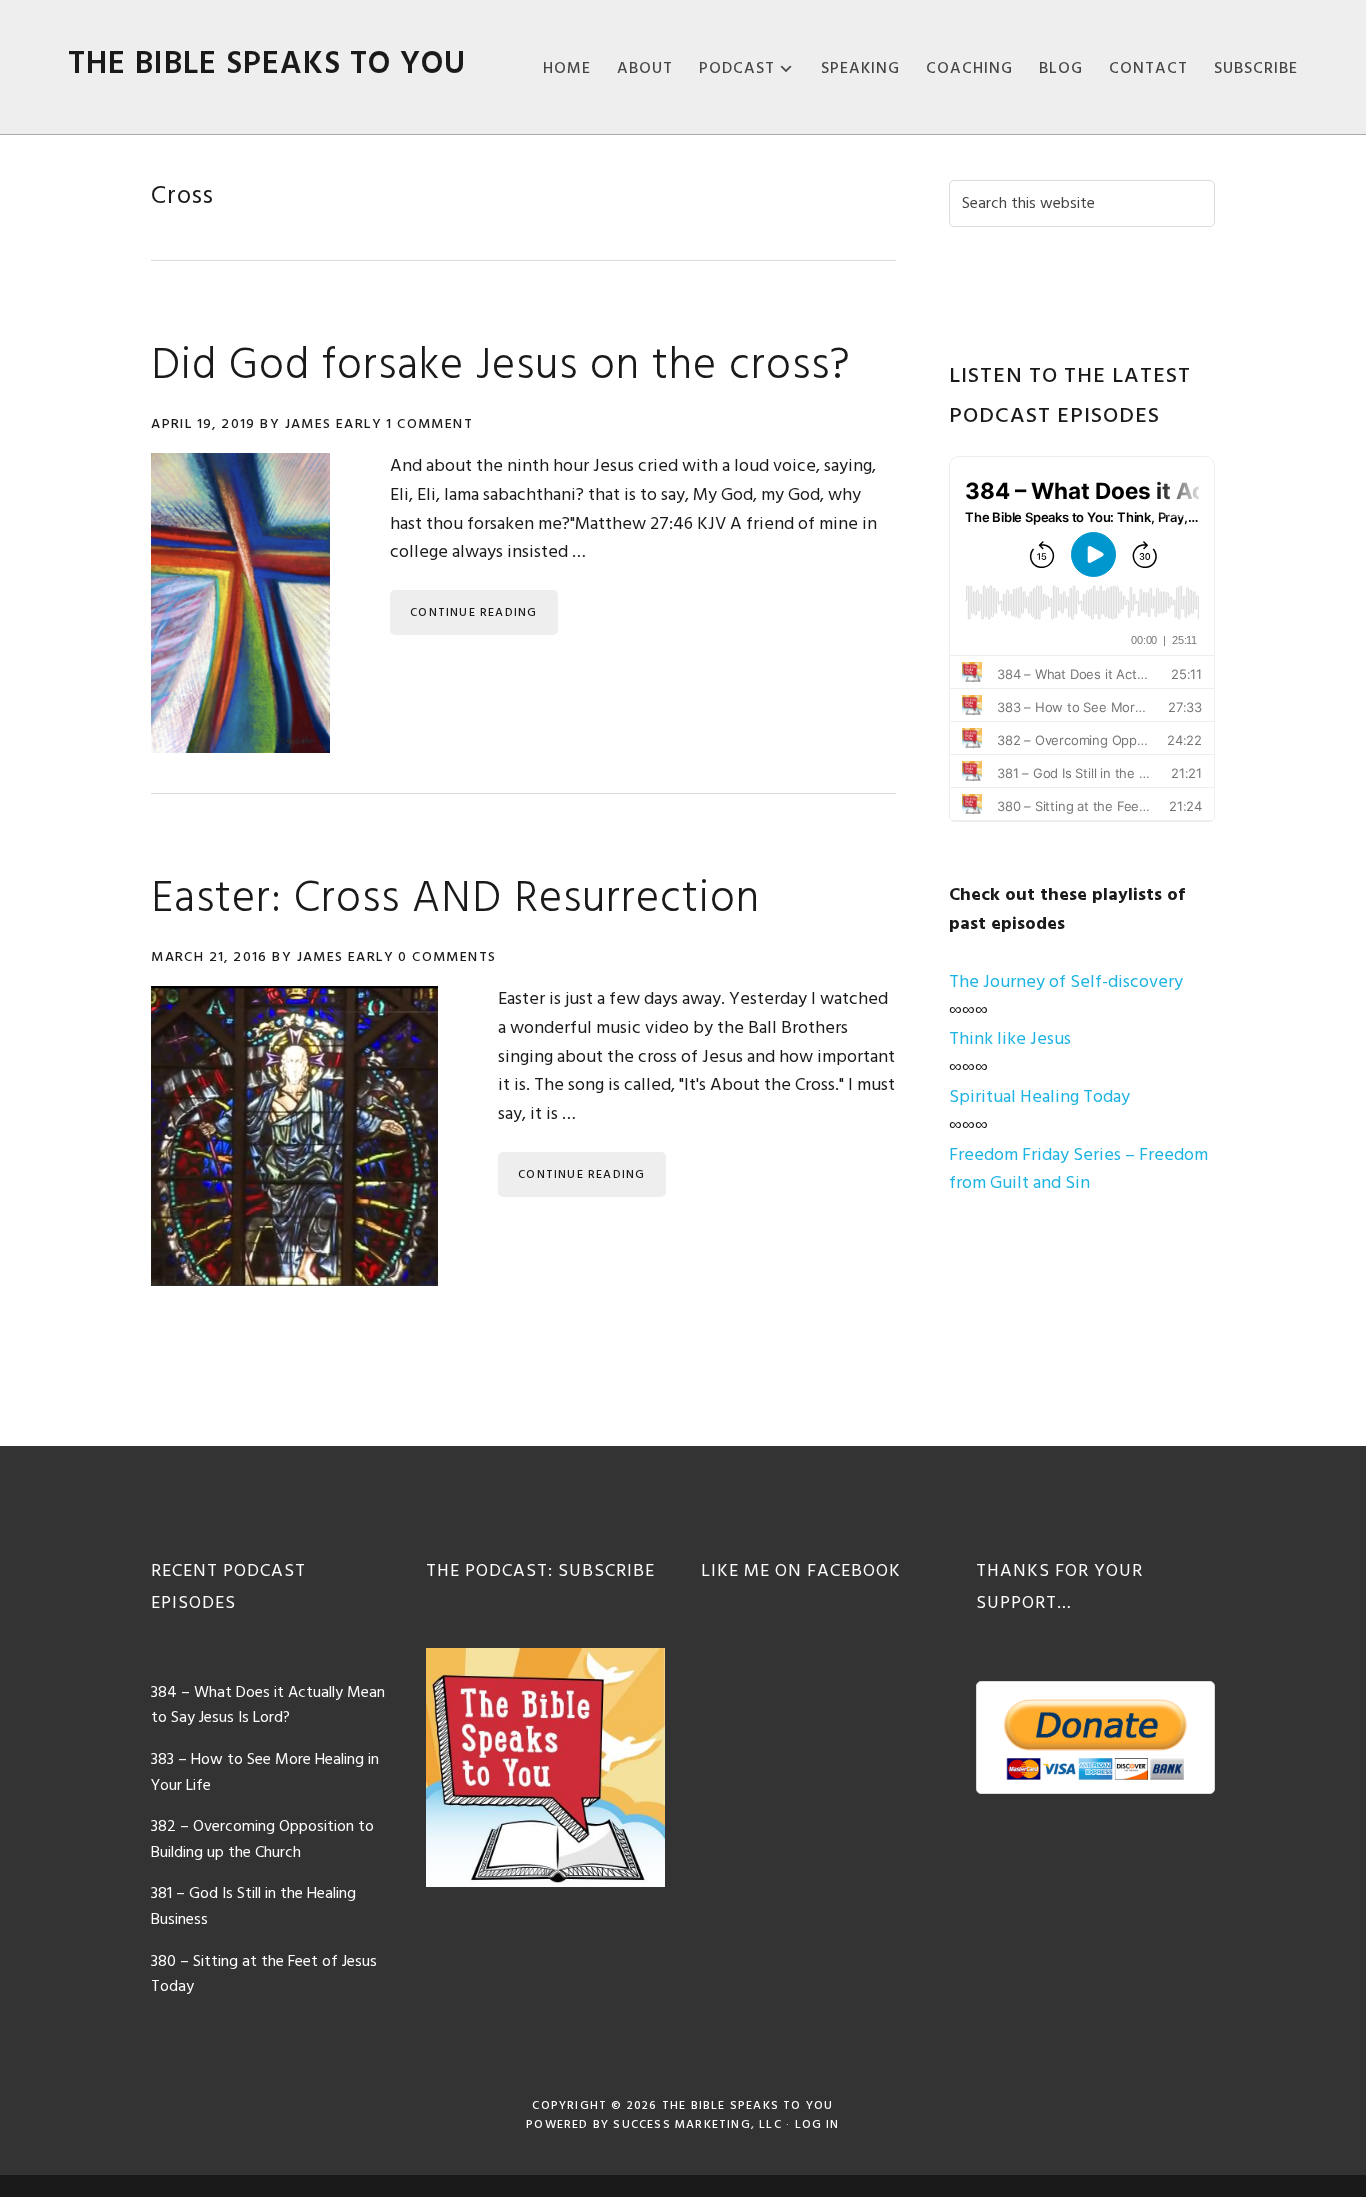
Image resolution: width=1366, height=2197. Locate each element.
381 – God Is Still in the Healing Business (253, 1907)
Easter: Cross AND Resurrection (455, 900)
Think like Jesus (1010, 1039)
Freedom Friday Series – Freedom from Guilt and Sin (1078, 1170)
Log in (817, 2125)
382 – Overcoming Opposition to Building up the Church (262, 1840)
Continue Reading (473, 613)
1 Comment (429, 424)
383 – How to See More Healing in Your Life (265, 1773)
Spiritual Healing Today (1039, 1097)
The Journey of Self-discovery (1066, 982)
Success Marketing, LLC (697, 2125)
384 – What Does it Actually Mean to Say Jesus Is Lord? (268, 1706)
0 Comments (447, 957)
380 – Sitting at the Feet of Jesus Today (264, 1975)
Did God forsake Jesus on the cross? (501, 367)
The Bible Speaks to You (267, 64)
